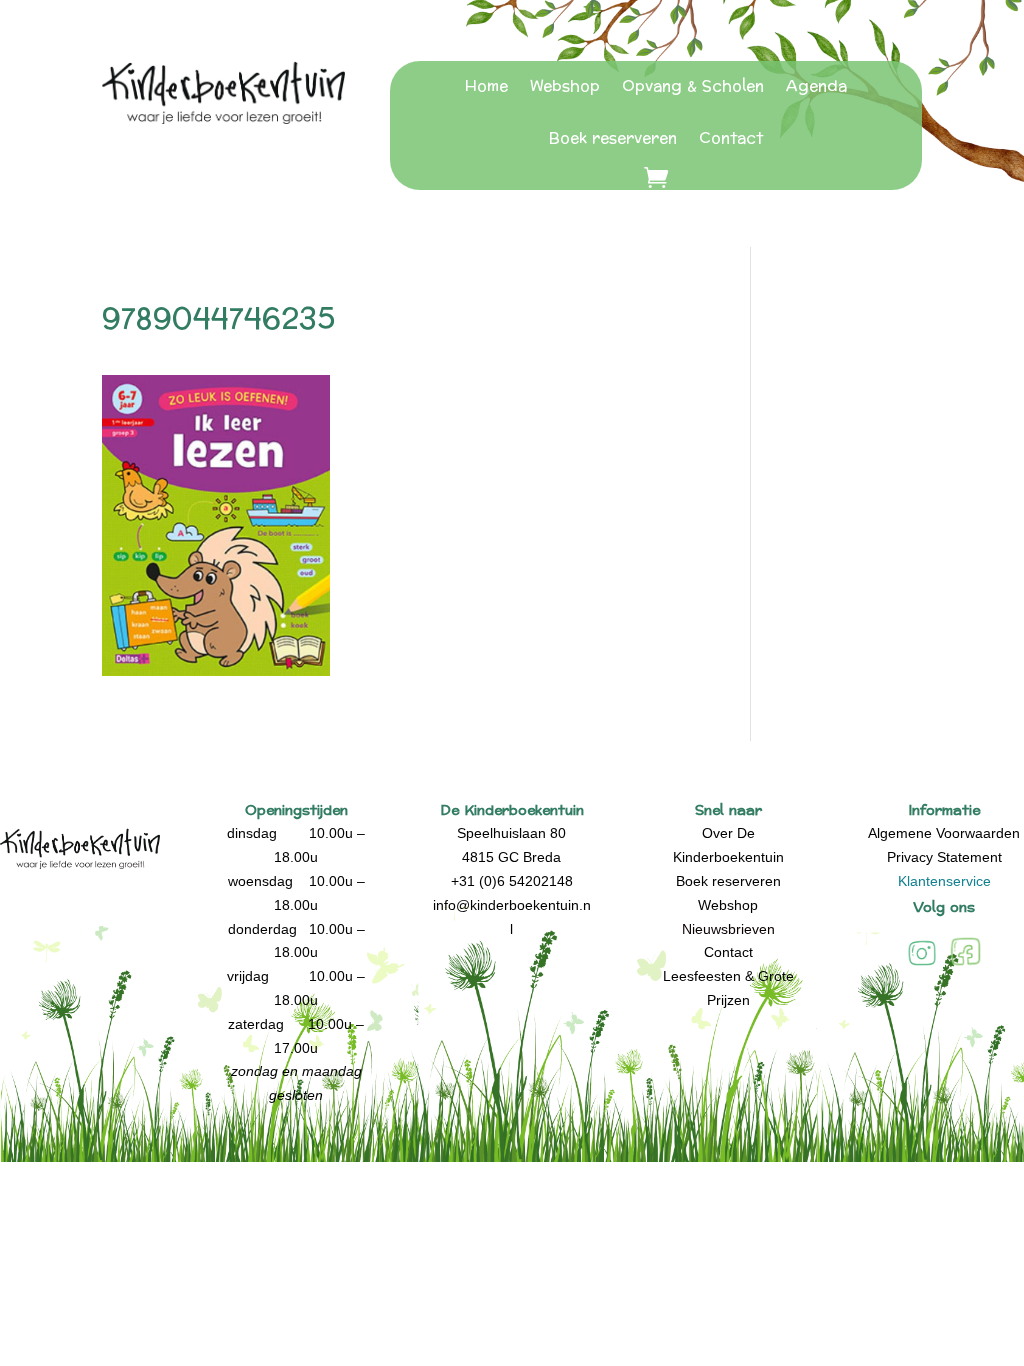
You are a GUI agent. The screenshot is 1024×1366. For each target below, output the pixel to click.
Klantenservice (944, 881)
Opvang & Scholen (693, 86)
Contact (731, 138)
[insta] (922, 964)
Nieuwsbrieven (728, 929)
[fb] (965, 964)
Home (486, 86)
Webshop (565, 86)
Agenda (816, 86)
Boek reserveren (613, 138)
